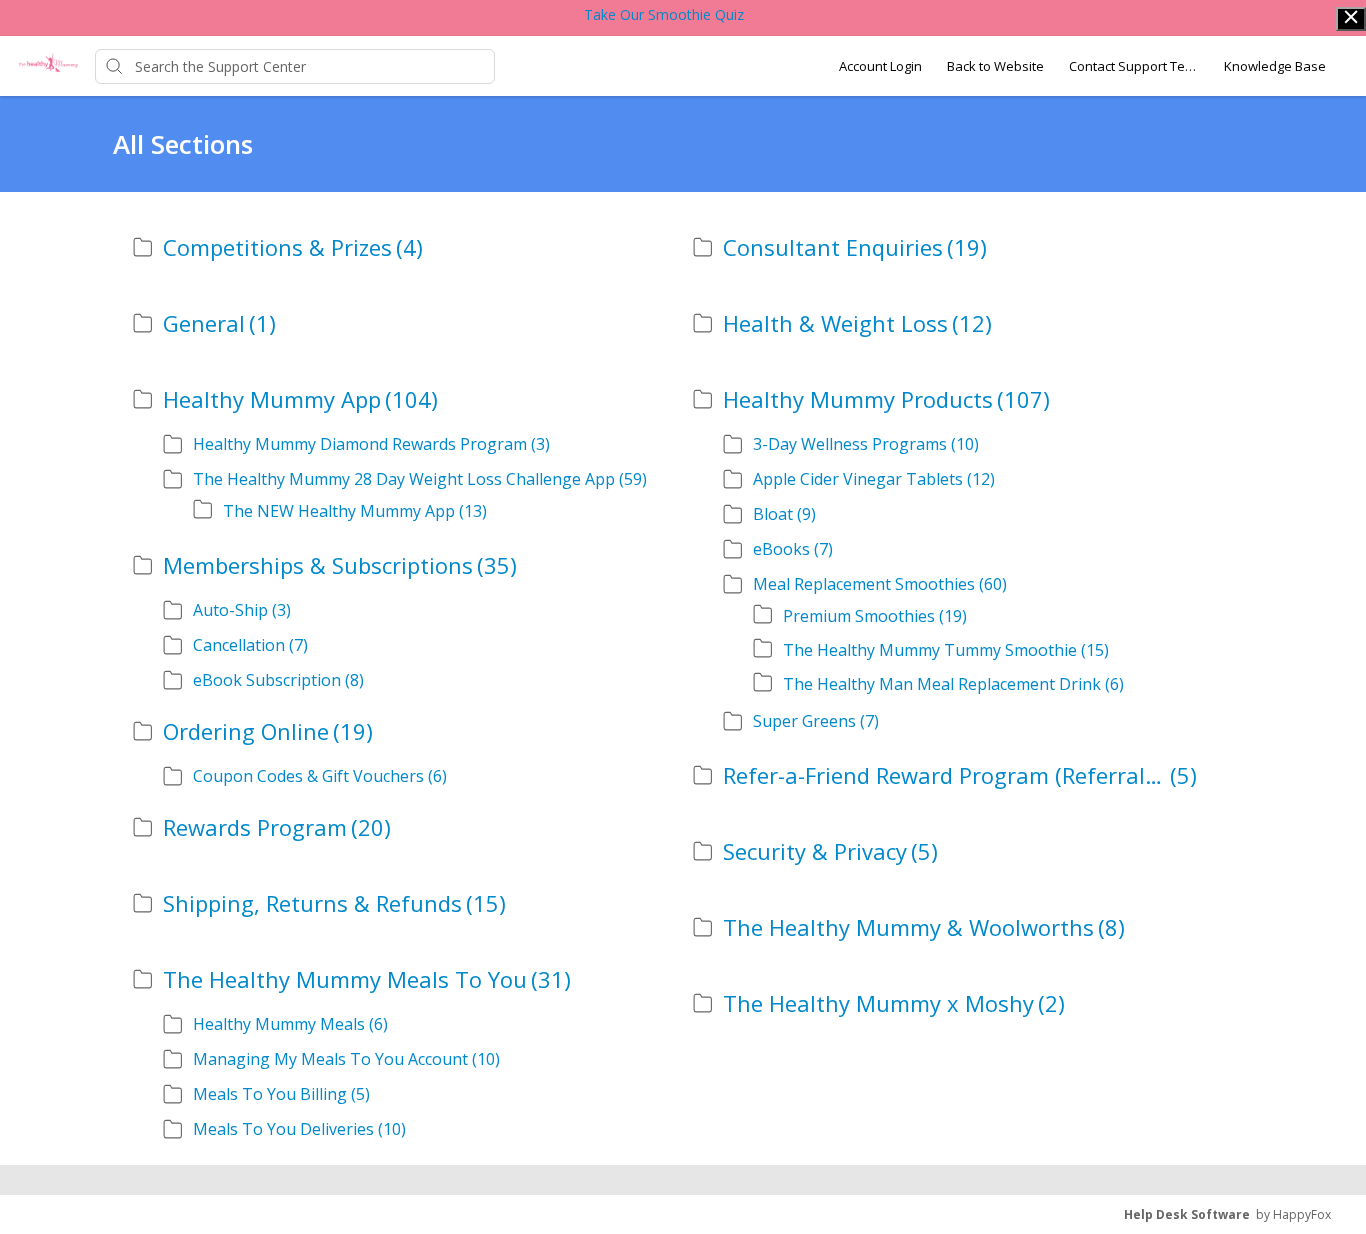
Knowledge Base (1275, 66)
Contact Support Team (1134, 66)
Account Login (880, 66)
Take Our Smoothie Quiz (664, 14)
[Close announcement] (1351, 19)
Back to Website (995, 66)
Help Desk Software (1187, 1214)
